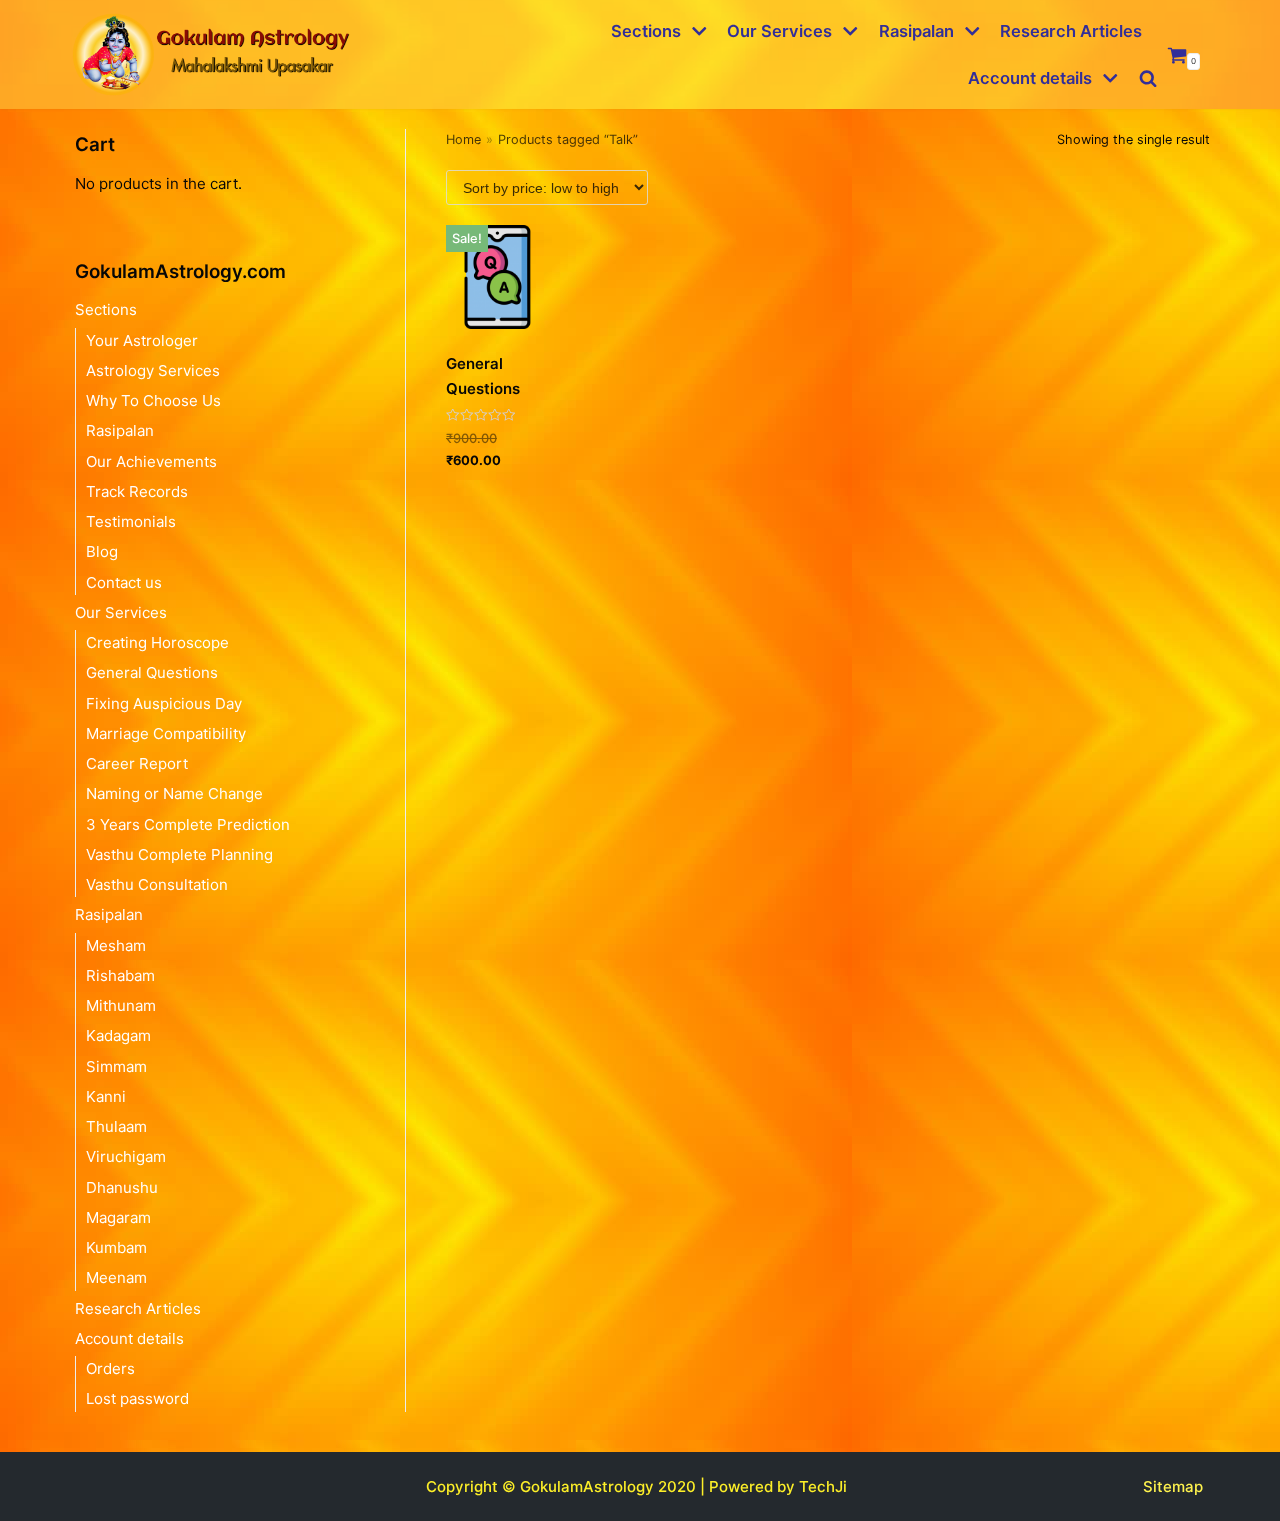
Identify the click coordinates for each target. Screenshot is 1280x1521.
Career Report (137, 763)
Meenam (116, 1277)
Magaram (118, 1217)
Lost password (137, 1398)
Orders (110, 1368)
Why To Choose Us (153, 400)
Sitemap (1173, 1486)
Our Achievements (151, 461)
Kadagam (118, 1035)
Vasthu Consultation (157, 884)
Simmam (116, 1066)
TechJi (823, 1486)
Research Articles (1071, 31)
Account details (129, 1338)
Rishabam (120, 975)
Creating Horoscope (157, 642)
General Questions (152, 672)
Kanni (106, 1096)
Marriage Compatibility (166, 733)
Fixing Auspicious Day (164, 703)
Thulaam (116, 1126)
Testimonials (131, 521)
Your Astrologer (142, 340)
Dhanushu (122, 1187)
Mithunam (121, 1005)
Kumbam (116, 1247)
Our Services (121, 612)
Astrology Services (153, 370)
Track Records (137, 491)
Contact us (124, 582)
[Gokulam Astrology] (210, 54)
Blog (102, 551)
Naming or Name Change (174, 793)
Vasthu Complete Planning (179, 854)
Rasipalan (120, 430)
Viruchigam (126, 1156)
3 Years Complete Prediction (188, 824)
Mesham (116, 945)
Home (463, 139)
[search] (1148, 77)
